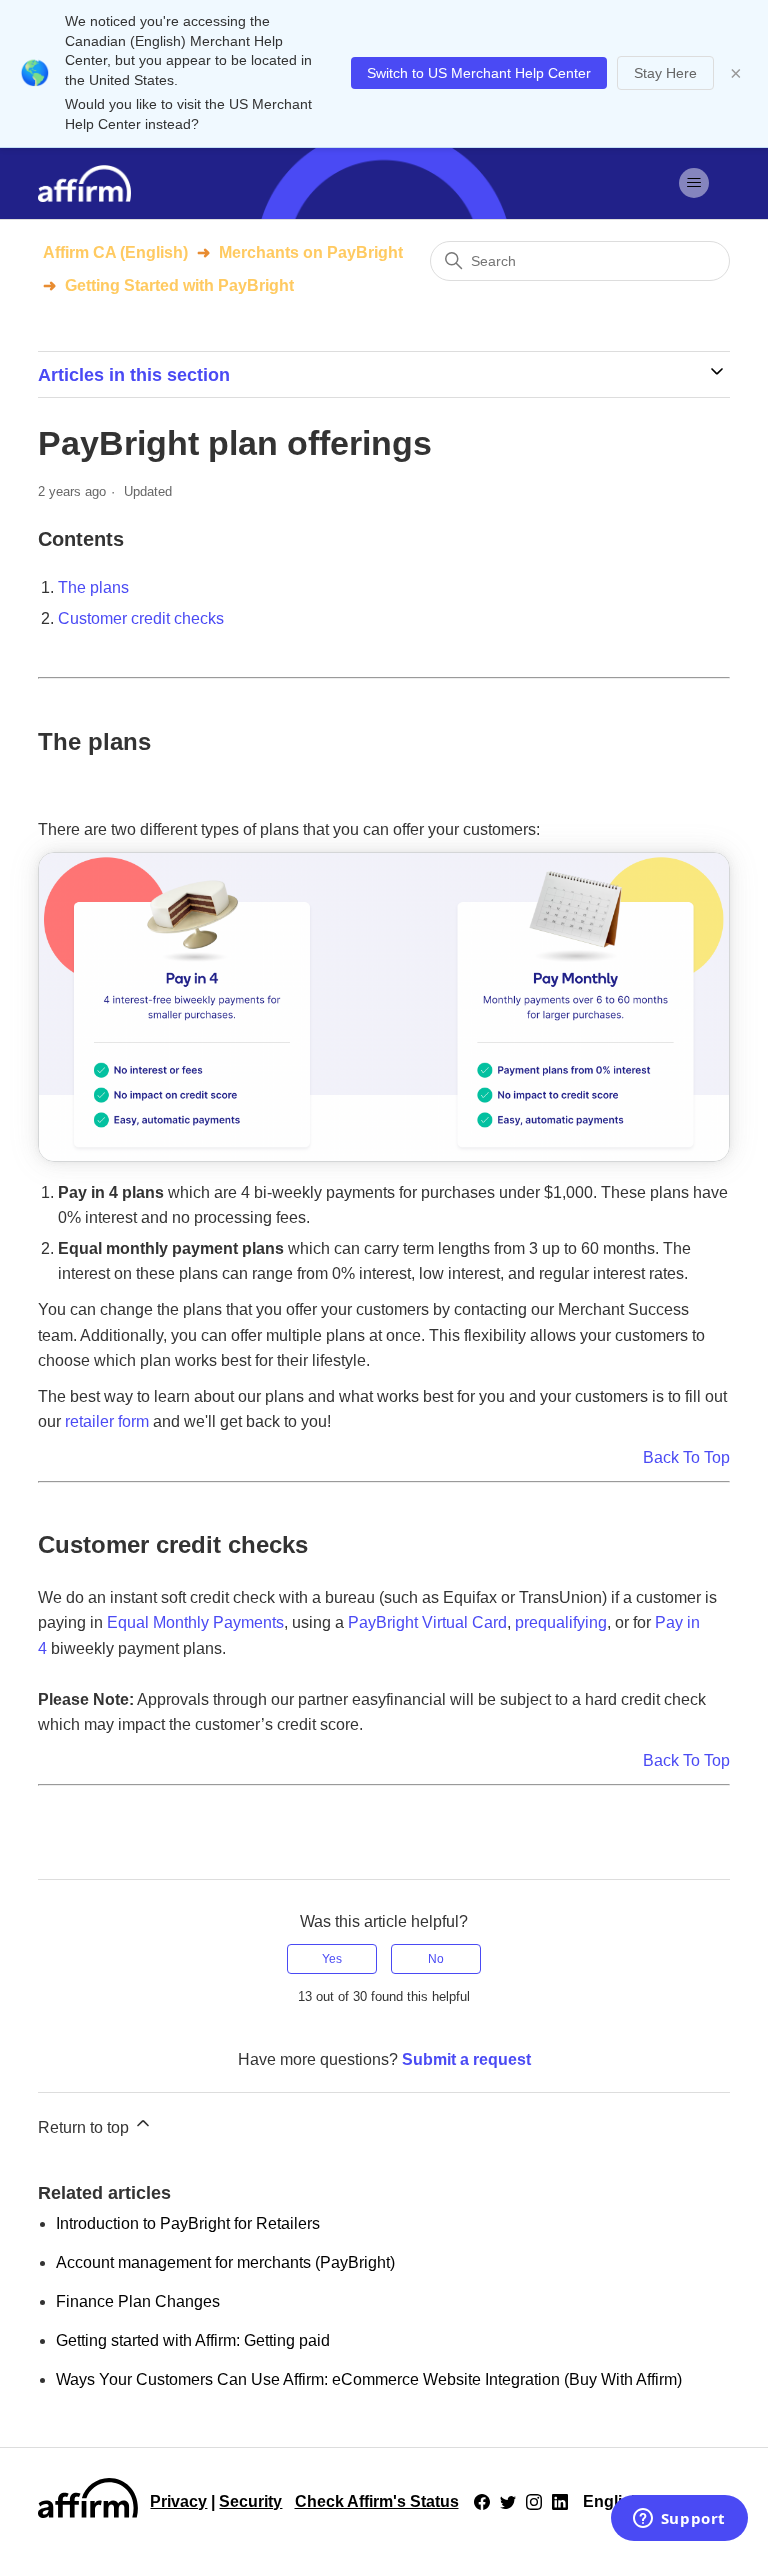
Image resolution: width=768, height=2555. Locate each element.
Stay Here (665, 73)
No (436, 1959)
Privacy (178, 2501)
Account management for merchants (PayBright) (225, 2262)
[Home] (84, 183)
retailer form (107, 1421)
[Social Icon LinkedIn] (560, 2502)
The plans (93, 587)
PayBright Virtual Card (427, 1622)
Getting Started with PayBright (179, 285)
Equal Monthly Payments (195, 1622)
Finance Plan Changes (138, 2301)
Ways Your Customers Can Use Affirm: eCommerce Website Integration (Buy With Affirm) (369, 2379)
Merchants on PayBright (311, 252)
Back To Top (686, 1457)
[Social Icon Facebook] (482, 2502)
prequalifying (561, 1622)
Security (250, 2501)
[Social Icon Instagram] (534, 2502)
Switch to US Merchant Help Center (479, 73)
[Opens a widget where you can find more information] (679, 2520)
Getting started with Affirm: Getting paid (193, 2340)
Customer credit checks (141, 618)
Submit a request (466, 2059)
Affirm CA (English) (115, 252)
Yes (332, 1959)
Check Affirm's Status (377, 2501)
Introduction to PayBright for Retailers (188, 2223)
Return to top (85, 2127)
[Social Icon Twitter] (508, 2502)
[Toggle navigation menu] (694, 183)
